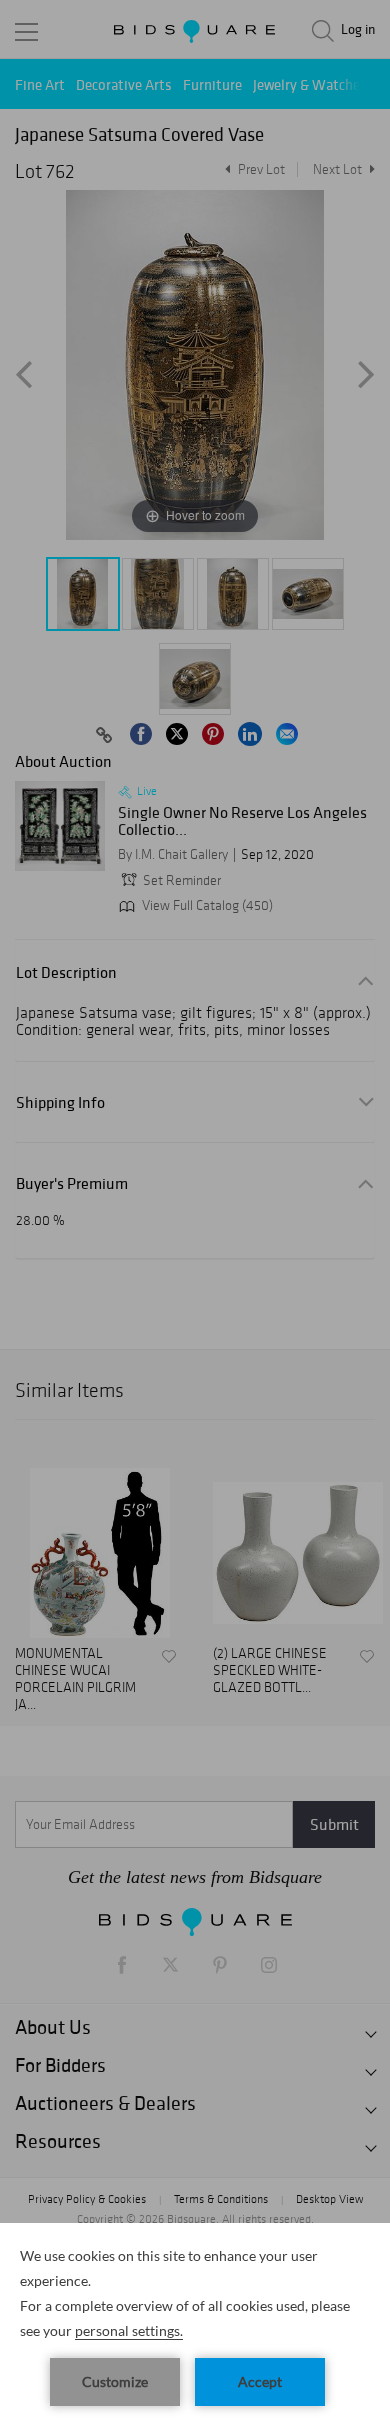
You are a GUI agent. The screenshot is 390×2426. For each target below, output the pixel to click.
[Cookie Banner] (195, 2324)
